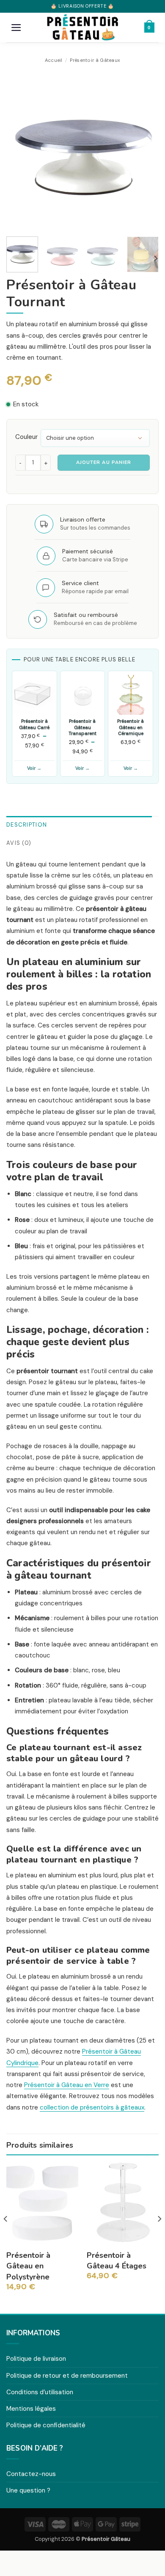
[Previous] (20, 154)
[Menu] (16, 28)
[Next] (145, 154)
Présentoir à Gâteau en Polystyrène (28, 2266)
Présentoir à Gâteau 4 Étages (117, 2261)
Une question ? (28, 2490)
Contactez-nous (31, 2474)
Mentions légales (31, 2409)
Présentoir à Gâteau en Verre (67, 2085)
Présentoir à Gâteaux (95, 60)
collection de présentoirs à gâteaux (92, 2107)
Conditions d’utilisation (40, 2392)
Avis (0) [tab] (19, 843)
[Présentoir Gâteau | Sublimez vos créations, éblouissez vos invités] (82, 28)
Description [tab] (27, 825)
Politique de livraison (36, 2359)
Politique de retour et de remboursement (67, 2376)
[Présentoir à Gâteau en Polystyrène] (42, 2202)
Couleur (26, 437)
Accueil (54, 60)
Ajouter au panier (104, 462)
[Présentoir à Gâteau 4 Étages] (123, 2202)
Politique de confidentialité (46, 2425)
